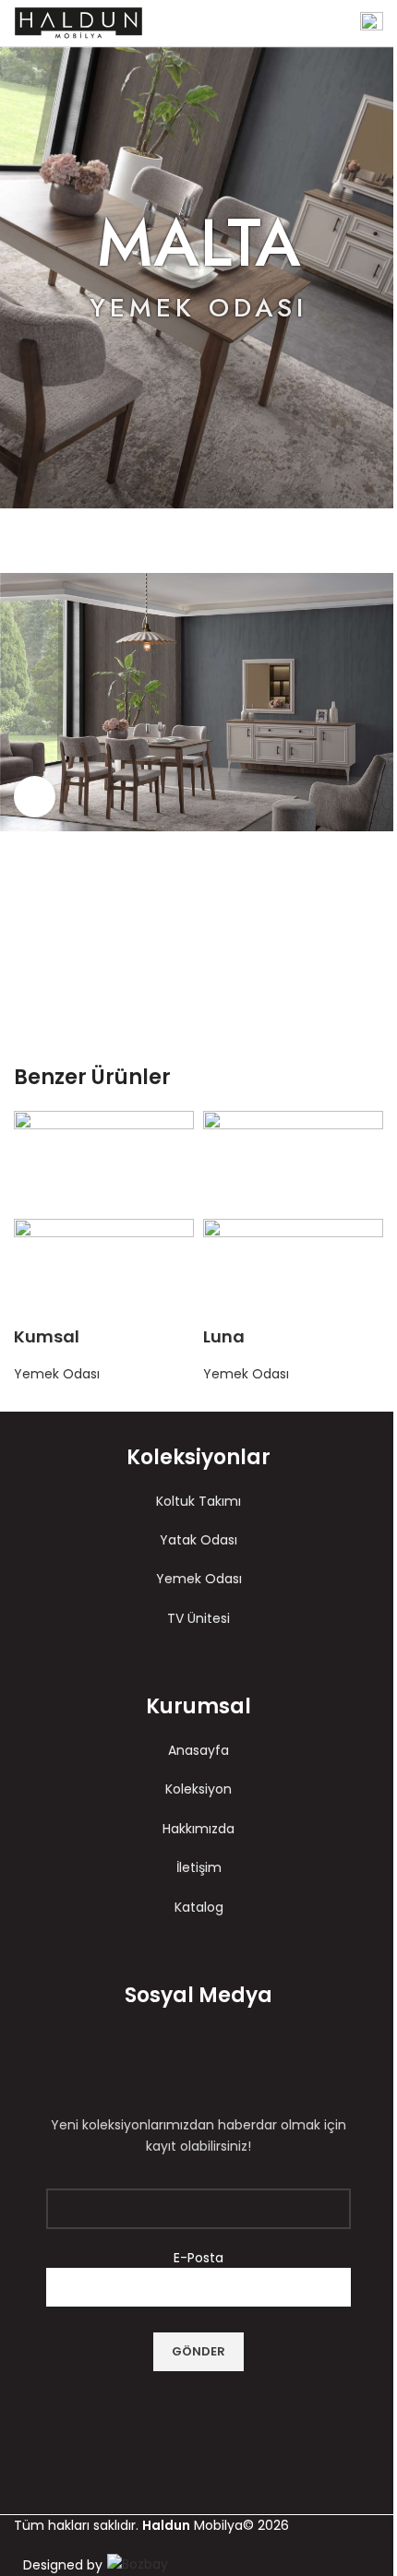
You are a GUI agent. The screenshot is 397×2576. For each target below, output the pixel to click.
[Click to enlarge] (35, 797)
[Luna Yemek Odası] (293, 1163)
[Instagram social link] (215, 2063)
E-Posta (198, 2258)
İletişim (199, 1867)
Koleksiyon (198, 1789)
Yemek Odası (57, 1374)
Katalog (199, 1907)
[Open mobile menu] (372, 23)
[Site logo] (78, 22)
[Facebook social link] (175, 981)
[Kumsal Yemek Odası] (104, 1163)
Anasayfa (198, 1750)
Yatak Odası (198, 1540)
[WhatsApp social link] (222, 981)
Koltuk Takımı (198, 1501)
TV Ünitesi (198, 1618)
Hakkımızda (198, 1829)
